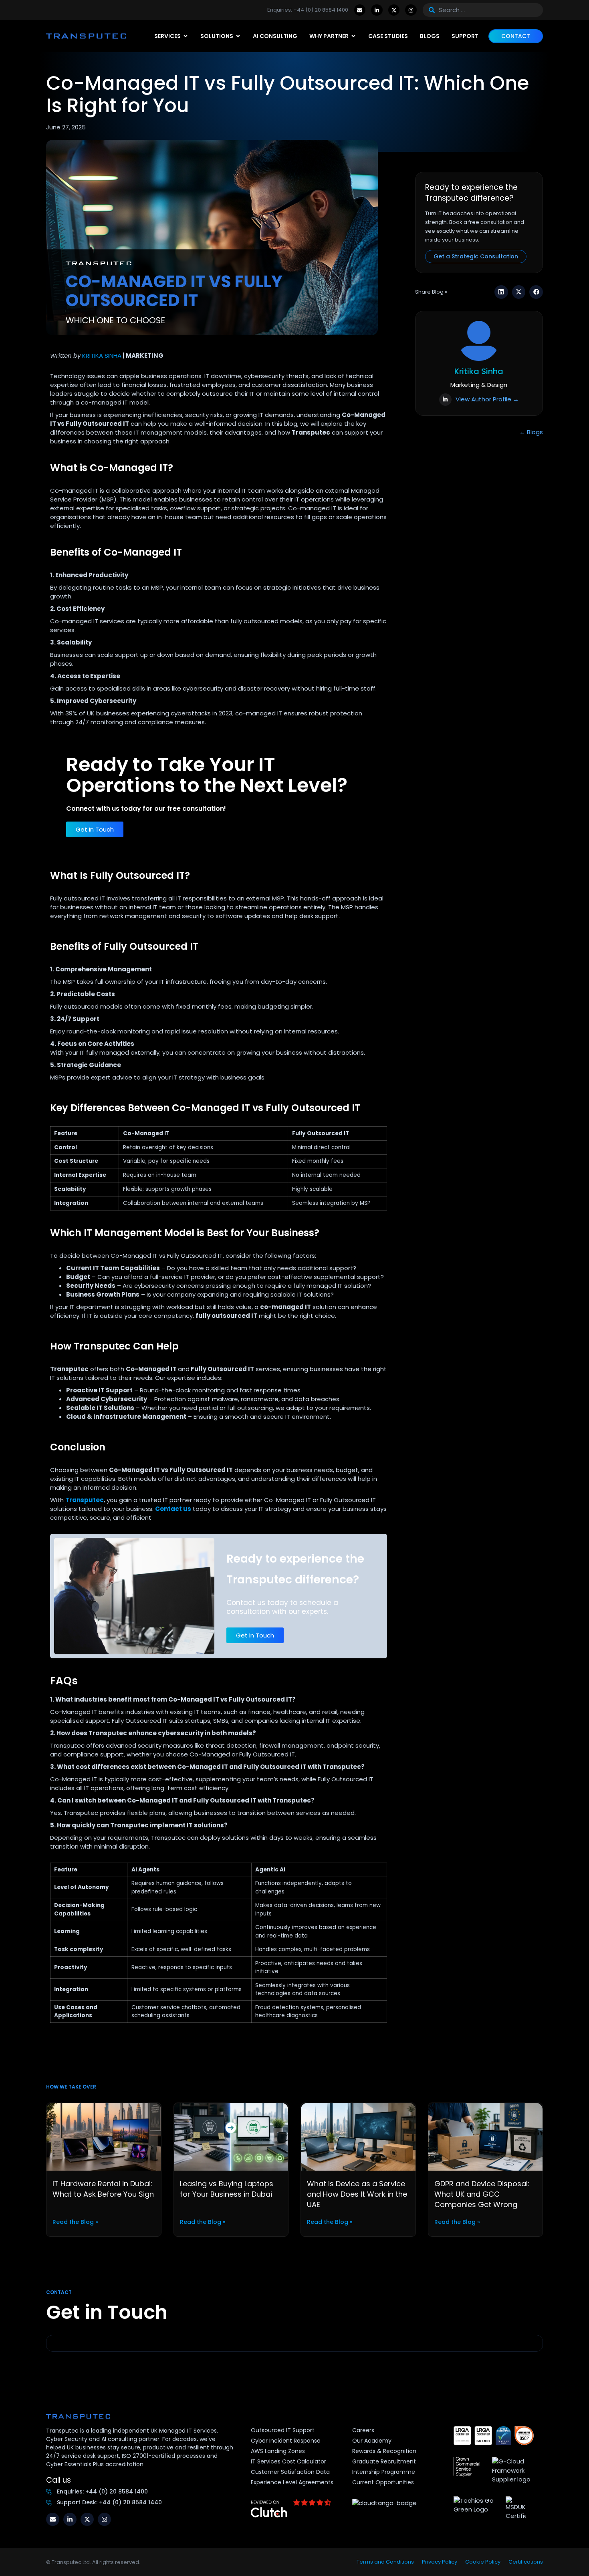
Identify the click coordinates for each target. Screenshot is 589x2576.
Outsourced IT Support (283, 2430)
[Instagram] (411, 10)
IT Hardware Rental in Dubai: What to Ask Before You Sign (103, 2189)
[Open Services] (186, 36)
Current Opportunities (383, 2482)
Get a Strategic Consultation (476, 256)
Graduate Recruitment (384, 2461)
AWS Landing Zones (278, 2451)
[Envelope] (360, 10)
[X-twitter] (394, 10)
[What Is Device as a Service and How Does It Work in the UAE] (358, 2136)
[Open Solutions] (238, 36)
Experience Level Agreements (292, 2482)
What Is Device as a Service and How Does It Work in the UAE (357, 2194)
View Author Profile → (487, 399)
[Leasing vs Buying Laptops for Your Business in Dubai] (231, 2136)
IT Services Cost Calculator (288, 2461)
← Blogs (531, 432)
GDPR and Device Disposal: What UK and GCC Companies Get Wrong (482, 2194)
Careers (363, 2430)
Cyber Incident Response (286, 2441)
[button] (501, 292)
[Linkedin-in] (377, 10)
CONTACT (516, 36)
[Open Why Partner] (353, 36)
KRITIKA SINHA (102, 355)
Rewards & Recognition (384, 2451)
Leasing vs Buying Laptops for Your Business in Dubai (227, 2189)
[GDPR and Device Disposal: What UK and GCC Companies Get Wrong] (486, 2136)
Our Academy (372, 2441)
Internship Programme (384, 2472)
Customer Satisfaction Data (290, 2472)
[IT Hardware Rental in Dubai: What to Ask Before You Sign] (104, 2136)
